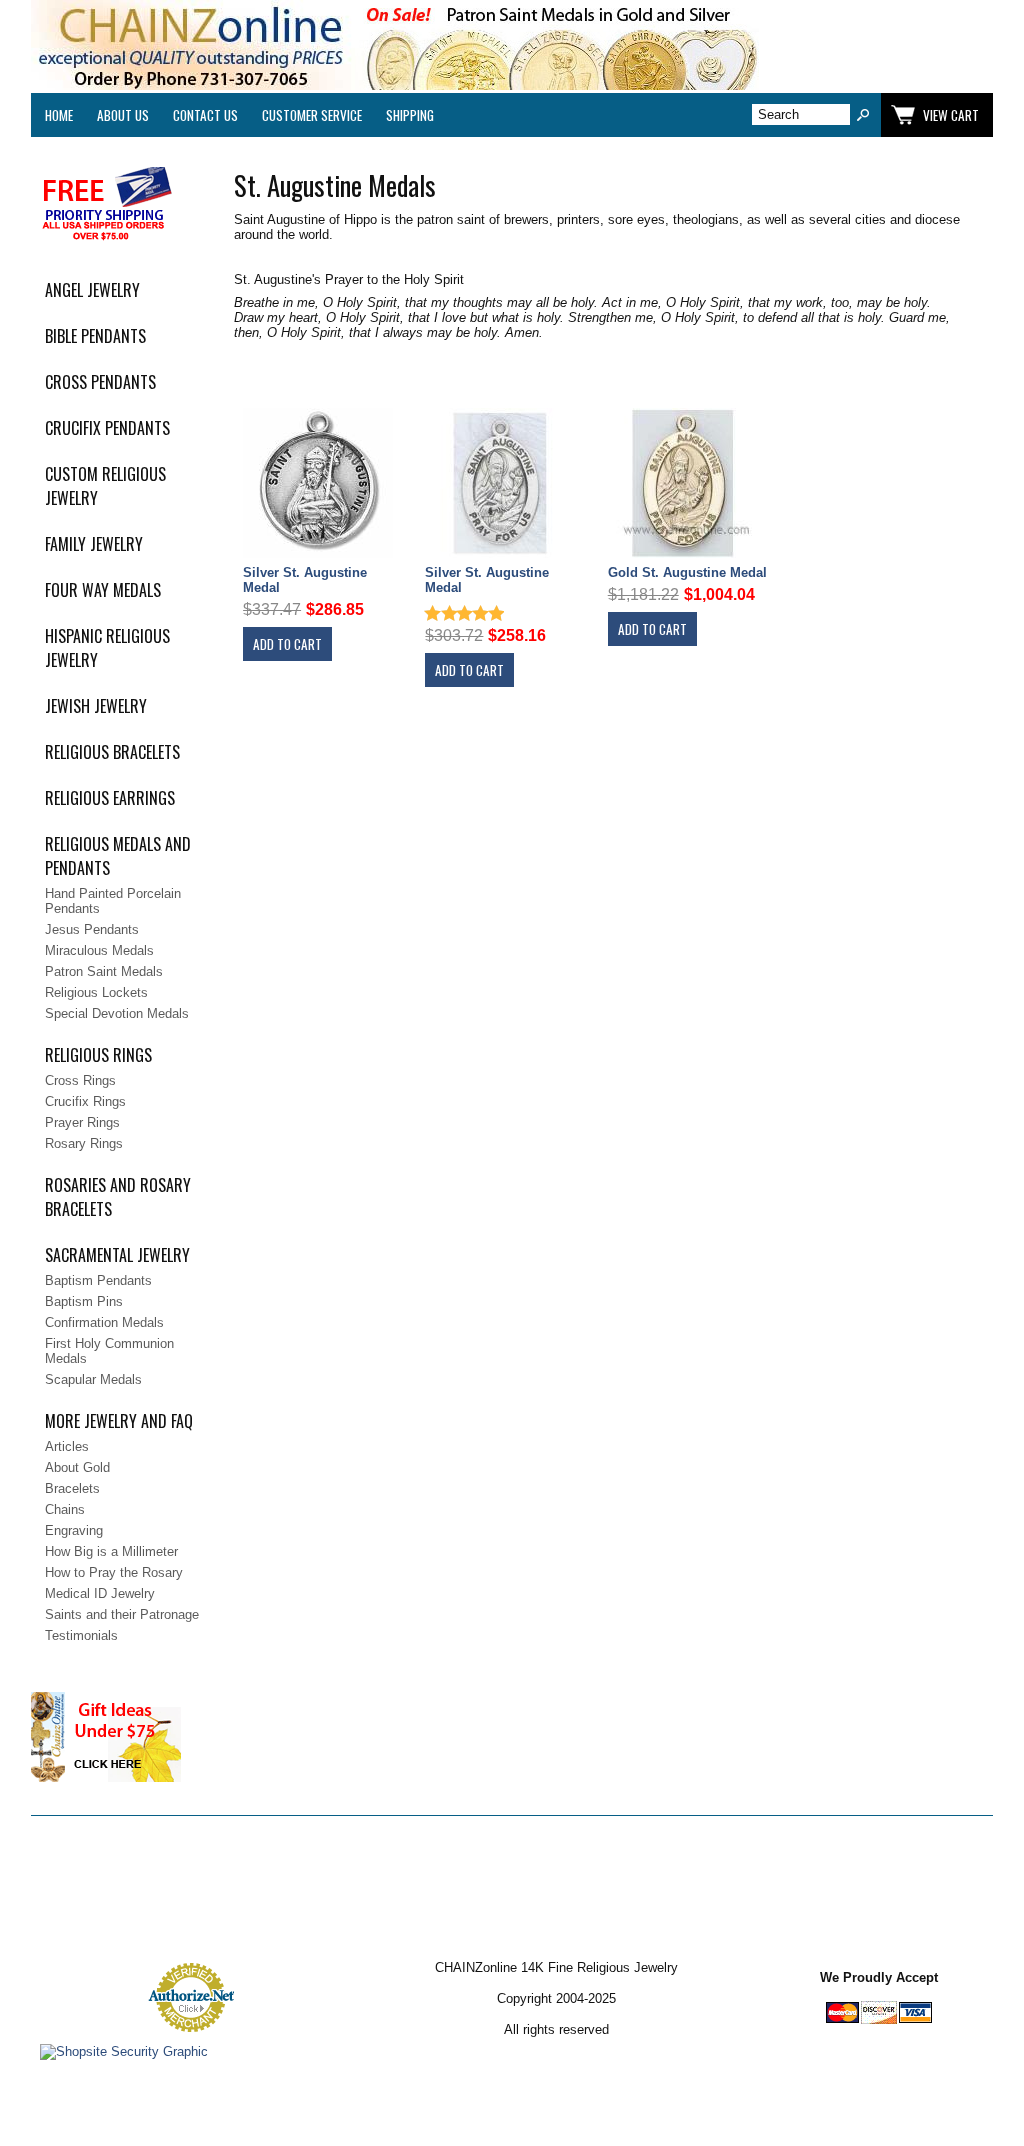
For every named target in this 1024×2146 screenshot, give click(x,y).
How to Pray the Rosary (114, 1572)
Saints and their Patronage (122, 1614)
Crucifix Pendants (107, 428)
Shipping (410, 115)
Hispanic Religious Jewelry (107, 648)
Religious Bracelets (112, 752)
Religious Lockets (96, 992)
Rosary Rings (84, 1143)
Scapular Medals (93, 1379)
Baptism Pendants (98, 1280)
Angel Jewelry (92, 290)
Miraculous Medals (99, 950)
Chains (65, 1509)
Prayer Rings (82, 1122)
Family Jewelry (94, 544)
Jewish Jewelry (96, 706)
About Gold (77, 1467)
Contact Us (205, 115)
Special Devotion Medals (117, 1013)
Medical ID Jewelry (100, 1593)
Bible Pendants (95, 336)
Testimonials (81, 1635)
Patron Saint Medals (104, 971)
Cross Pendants (100, 382)
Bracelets (72, 1488)
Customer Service (312, 115)
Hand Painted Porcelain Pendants (113, 901)
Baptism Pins (84, 1301)
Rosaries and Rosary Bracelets (118, 1197)
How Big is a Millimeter (111, 1551)
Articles (67, 1446)
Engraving (74, 1530)
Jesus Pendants (92, 929)
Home (59, 115)
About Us (123, 115)
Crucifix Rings (85, 1101)
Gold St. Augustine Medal (687, 572)
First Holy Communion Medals (109, 1351)
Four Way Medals (103, 590)
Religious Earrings (110, 798)
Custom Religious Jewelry (105, 486)
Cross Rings (80, 1080)
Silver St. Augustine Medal (305, 580)
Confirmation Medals (104, 1322)
